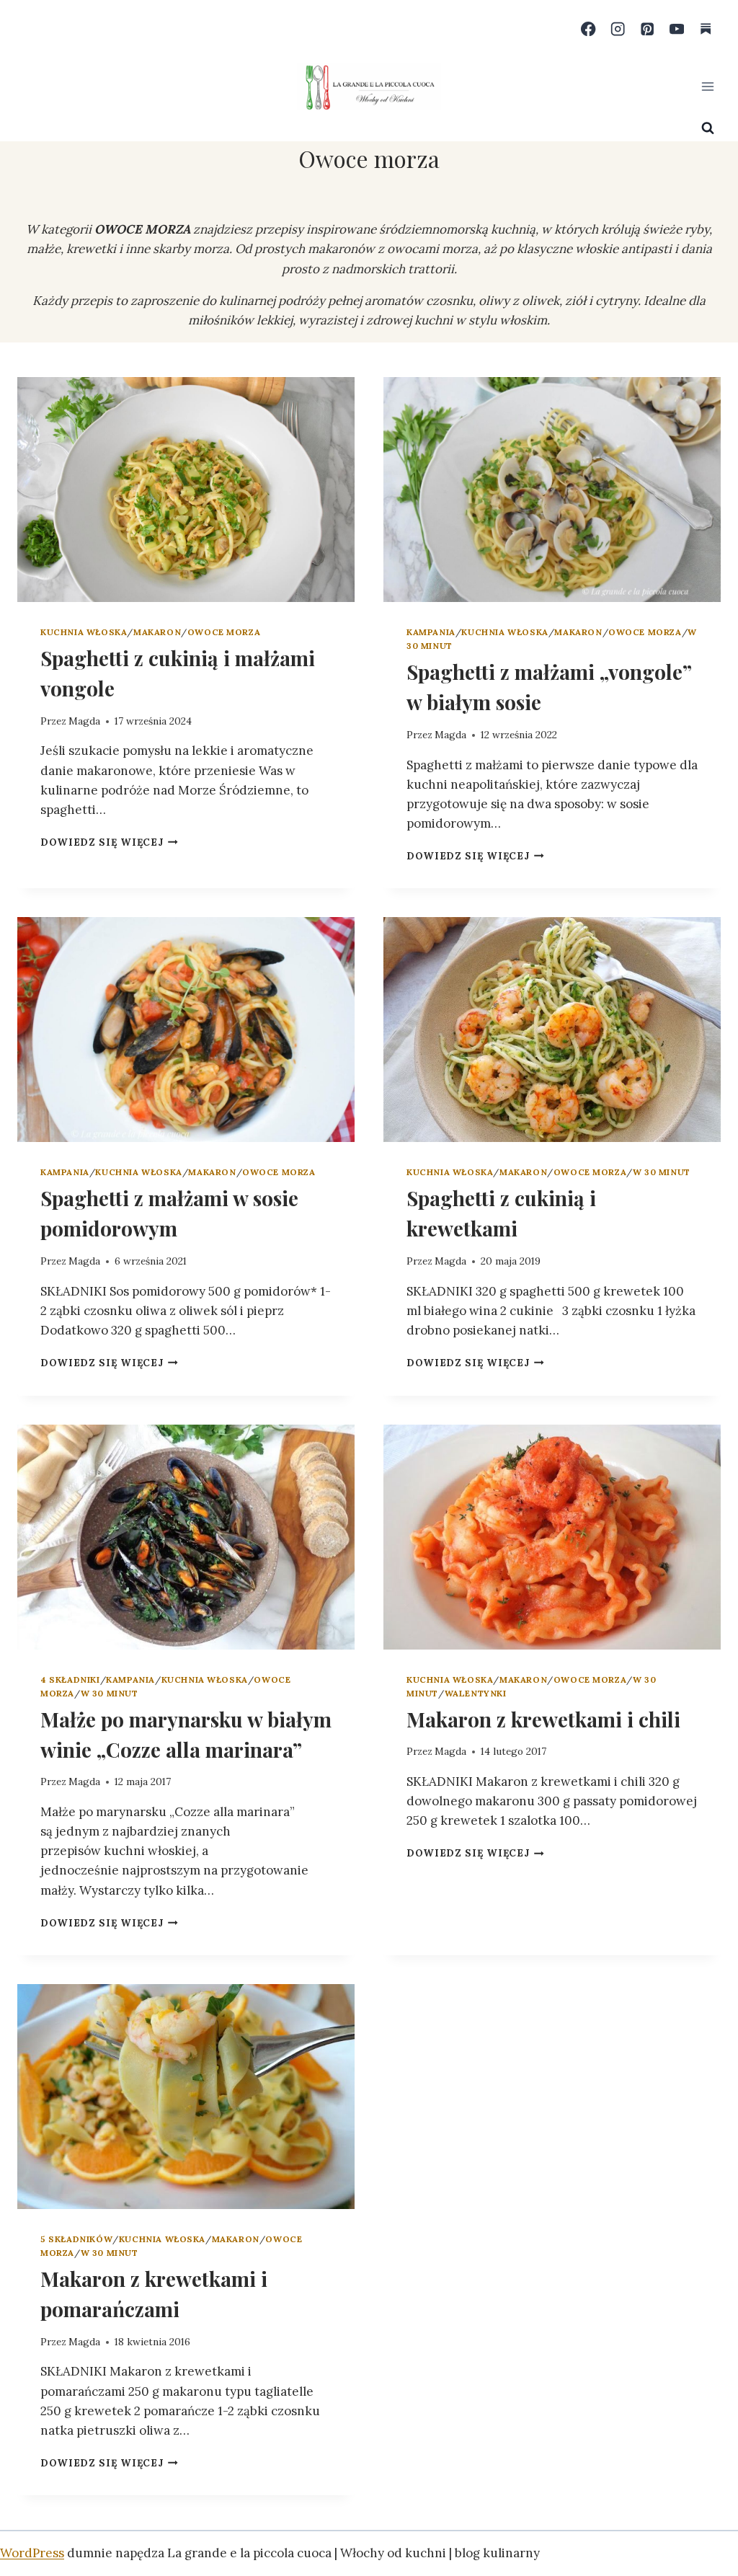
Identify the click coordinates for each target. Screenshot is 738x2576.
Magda (84, 721)
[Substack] (706, 29)
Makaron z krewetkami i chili (543, 1719)
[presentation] (186, 490)
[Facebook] (588, 29)
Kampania (431, 632)
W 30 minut (662, 1172)
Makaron (157, 632)
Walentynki (476, 1693)
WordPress (32, 2553)
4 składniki (70, 1679)
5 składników (76, 2239)
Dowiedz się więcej (109, 842)
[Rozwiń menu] (707, 86)
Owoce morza (224, 632)
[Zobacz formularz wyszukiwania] (708, 128)
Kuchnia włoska (84, 632)
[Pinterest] (648, 29)
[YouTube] (676, 29)
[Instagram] (618, 29)
